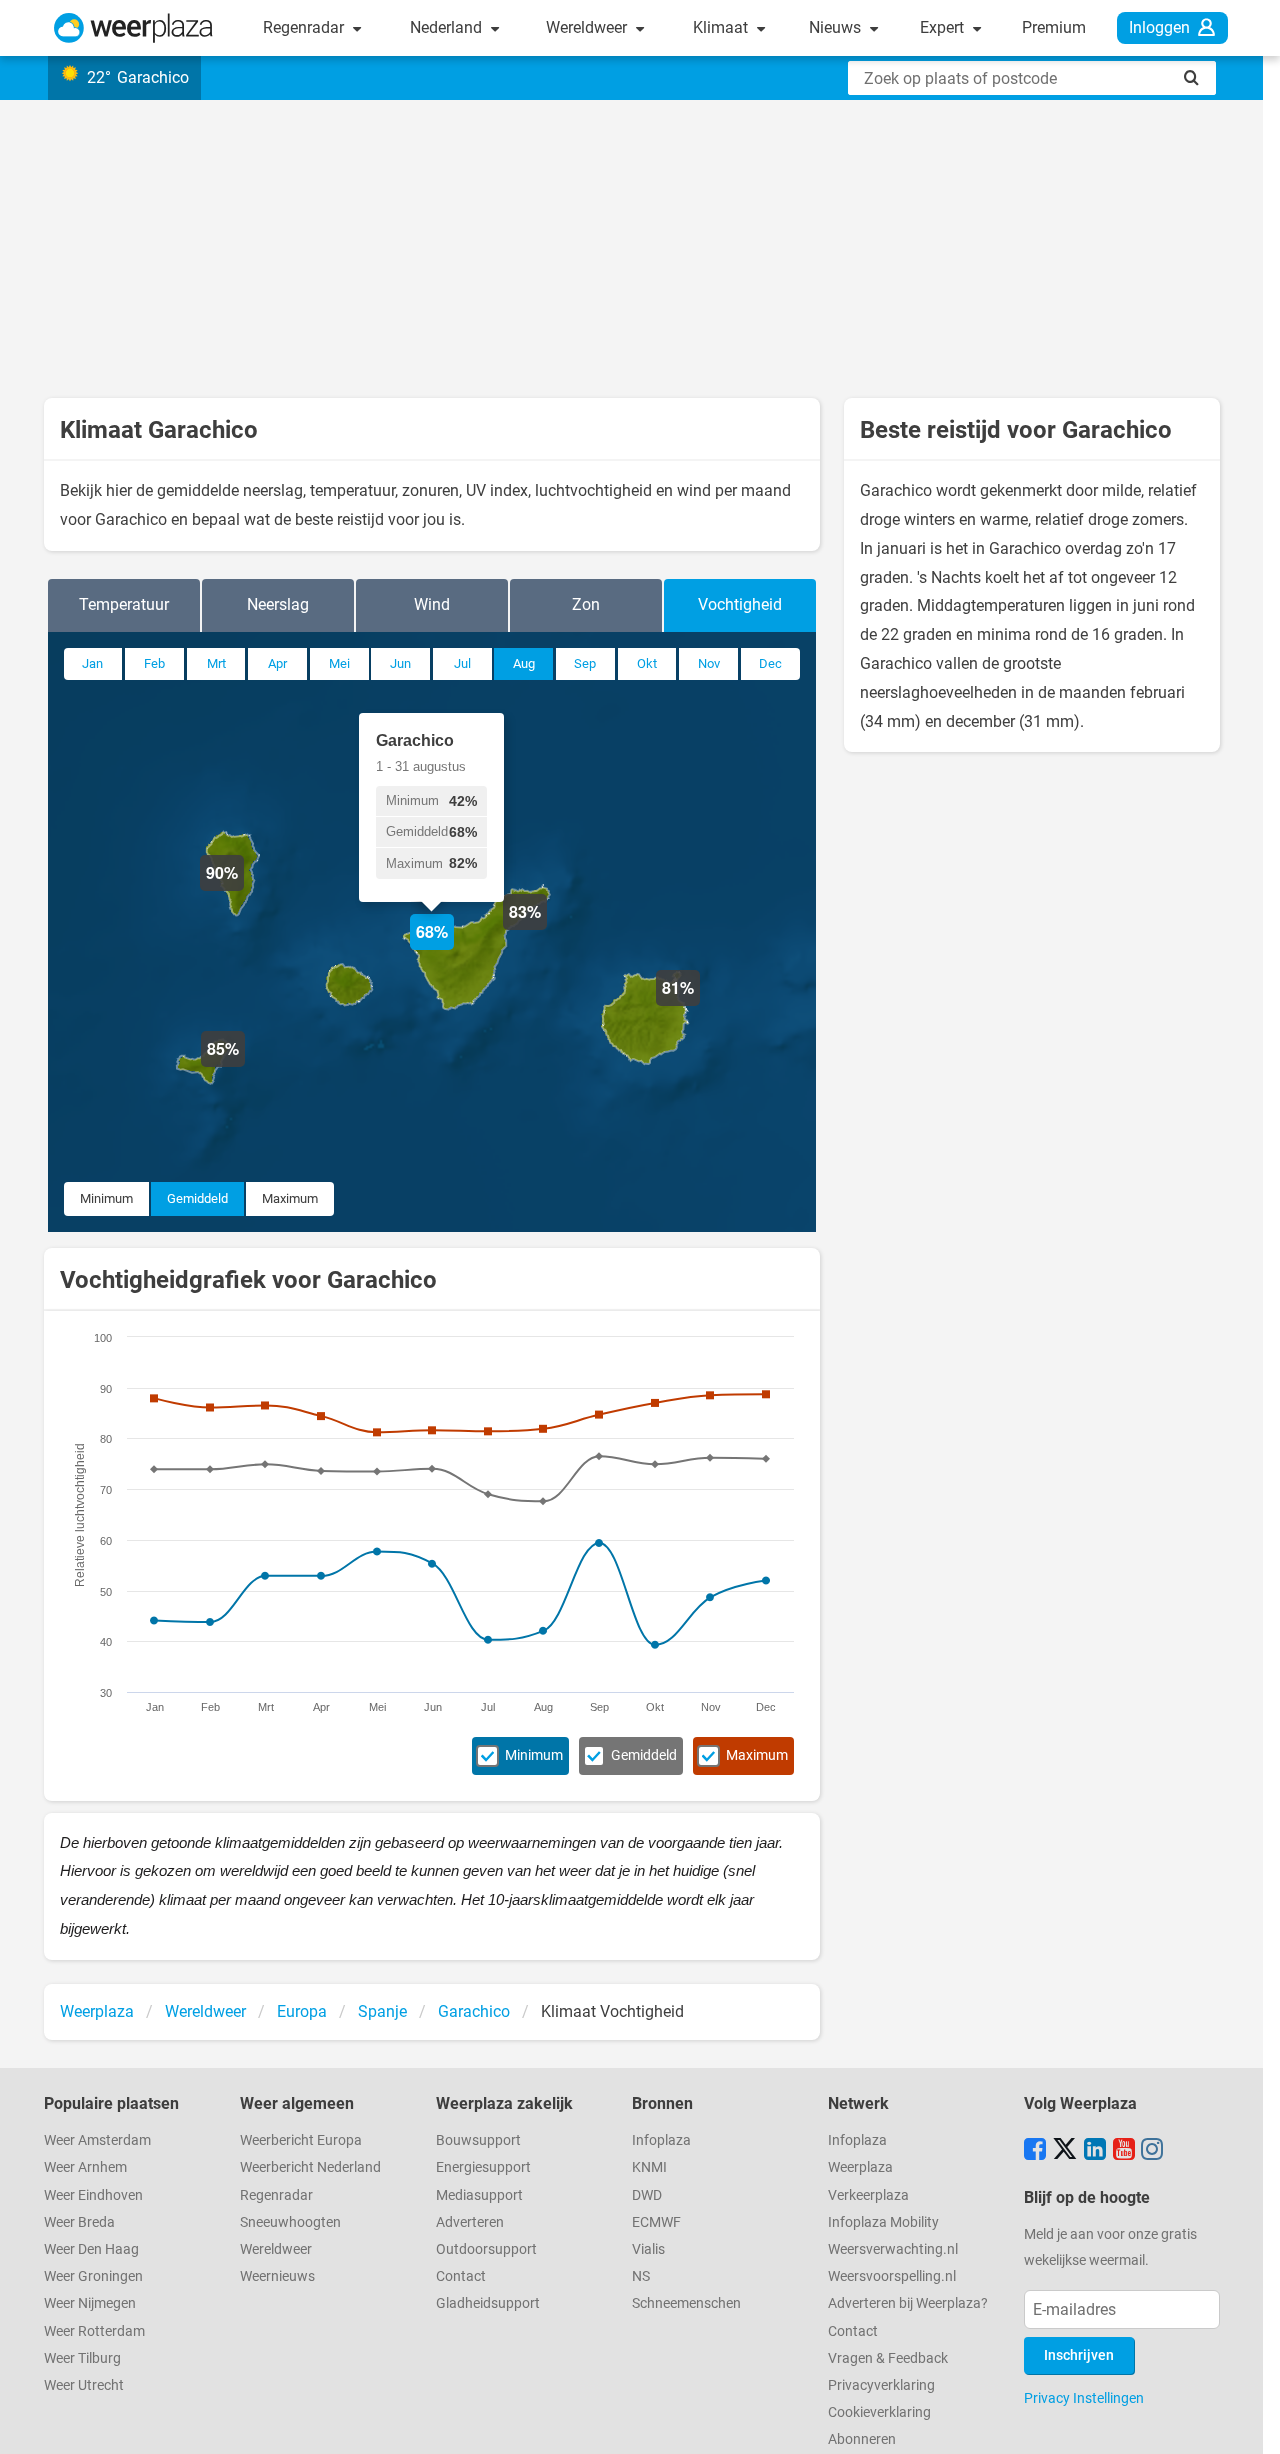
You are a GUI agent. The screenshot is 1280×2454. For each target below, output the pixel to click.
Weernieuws (277, 2276)
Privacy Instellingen (1084, 2398)
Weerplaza (860, 2167)
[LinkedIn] (1095, 2151)
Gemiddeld (197, 1198)
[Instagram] (1152, 2151)
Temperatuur (124, 604)
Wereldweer (588, 27)
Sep (585, 663)
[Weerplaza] (133, 28)
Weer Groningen (93, 2276)
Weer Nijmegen (90, 2303)
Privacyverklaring (881, 2385)
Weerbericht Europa (301, 2140)
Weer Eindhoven (93, 2195)
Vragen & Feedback (888, 2358)
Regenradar (305, 27)
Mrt (216, 663)
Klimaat (722, 27)
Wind (432, 604)
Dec (770, 663)
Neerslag (278, 604)
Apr (277, 663)
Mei (339, 663)
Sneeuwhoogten (290, 2222)
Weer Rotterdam (94, 2331)
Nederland (448, 27)
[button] (700, 1006)
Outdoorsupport (486, 2249)
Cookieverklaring (879, 2412)
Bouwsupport (478, 2140)
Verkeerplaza (868, 2195)
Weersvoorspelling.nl (892, 2276)
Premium (1054, 27)
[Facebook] (1035, 2151)
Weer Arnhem (85, 2167)
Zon (586, 604)
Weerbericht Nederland (310, 2167)
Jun (400, 663)
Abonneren (862, 2439)
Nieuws (837, 27)
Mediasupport (479, 2195)
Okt (647, 663)
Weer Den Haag (91, 2249)
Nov (709, 663)
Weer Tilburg (82, 2358)
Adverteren (470, 2222)
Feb (154, 663)
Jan (92, 663)
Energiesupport (483, 2167)
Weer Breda (79, 2222)
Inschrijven (1079, 2355)
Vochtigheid (740, 604)
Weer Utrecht (84, 2385)
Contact (461, 2276)
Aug (524, 663)
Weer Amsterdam (97, 2140)
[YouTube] (1124, 2151)
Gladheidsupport (488, 2303)
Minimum (106, 1198)
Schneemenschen (686, 2303)
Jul (462, 663)
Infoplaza (661, 2140)
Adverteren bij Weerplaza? (908, 2303)
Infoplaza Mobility (883, 2222)
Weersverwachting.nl (893, 2249)
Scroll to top (1248, 2422)
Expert (944, 27)
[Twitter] (1065, 2151)
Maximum (290, 1198)
